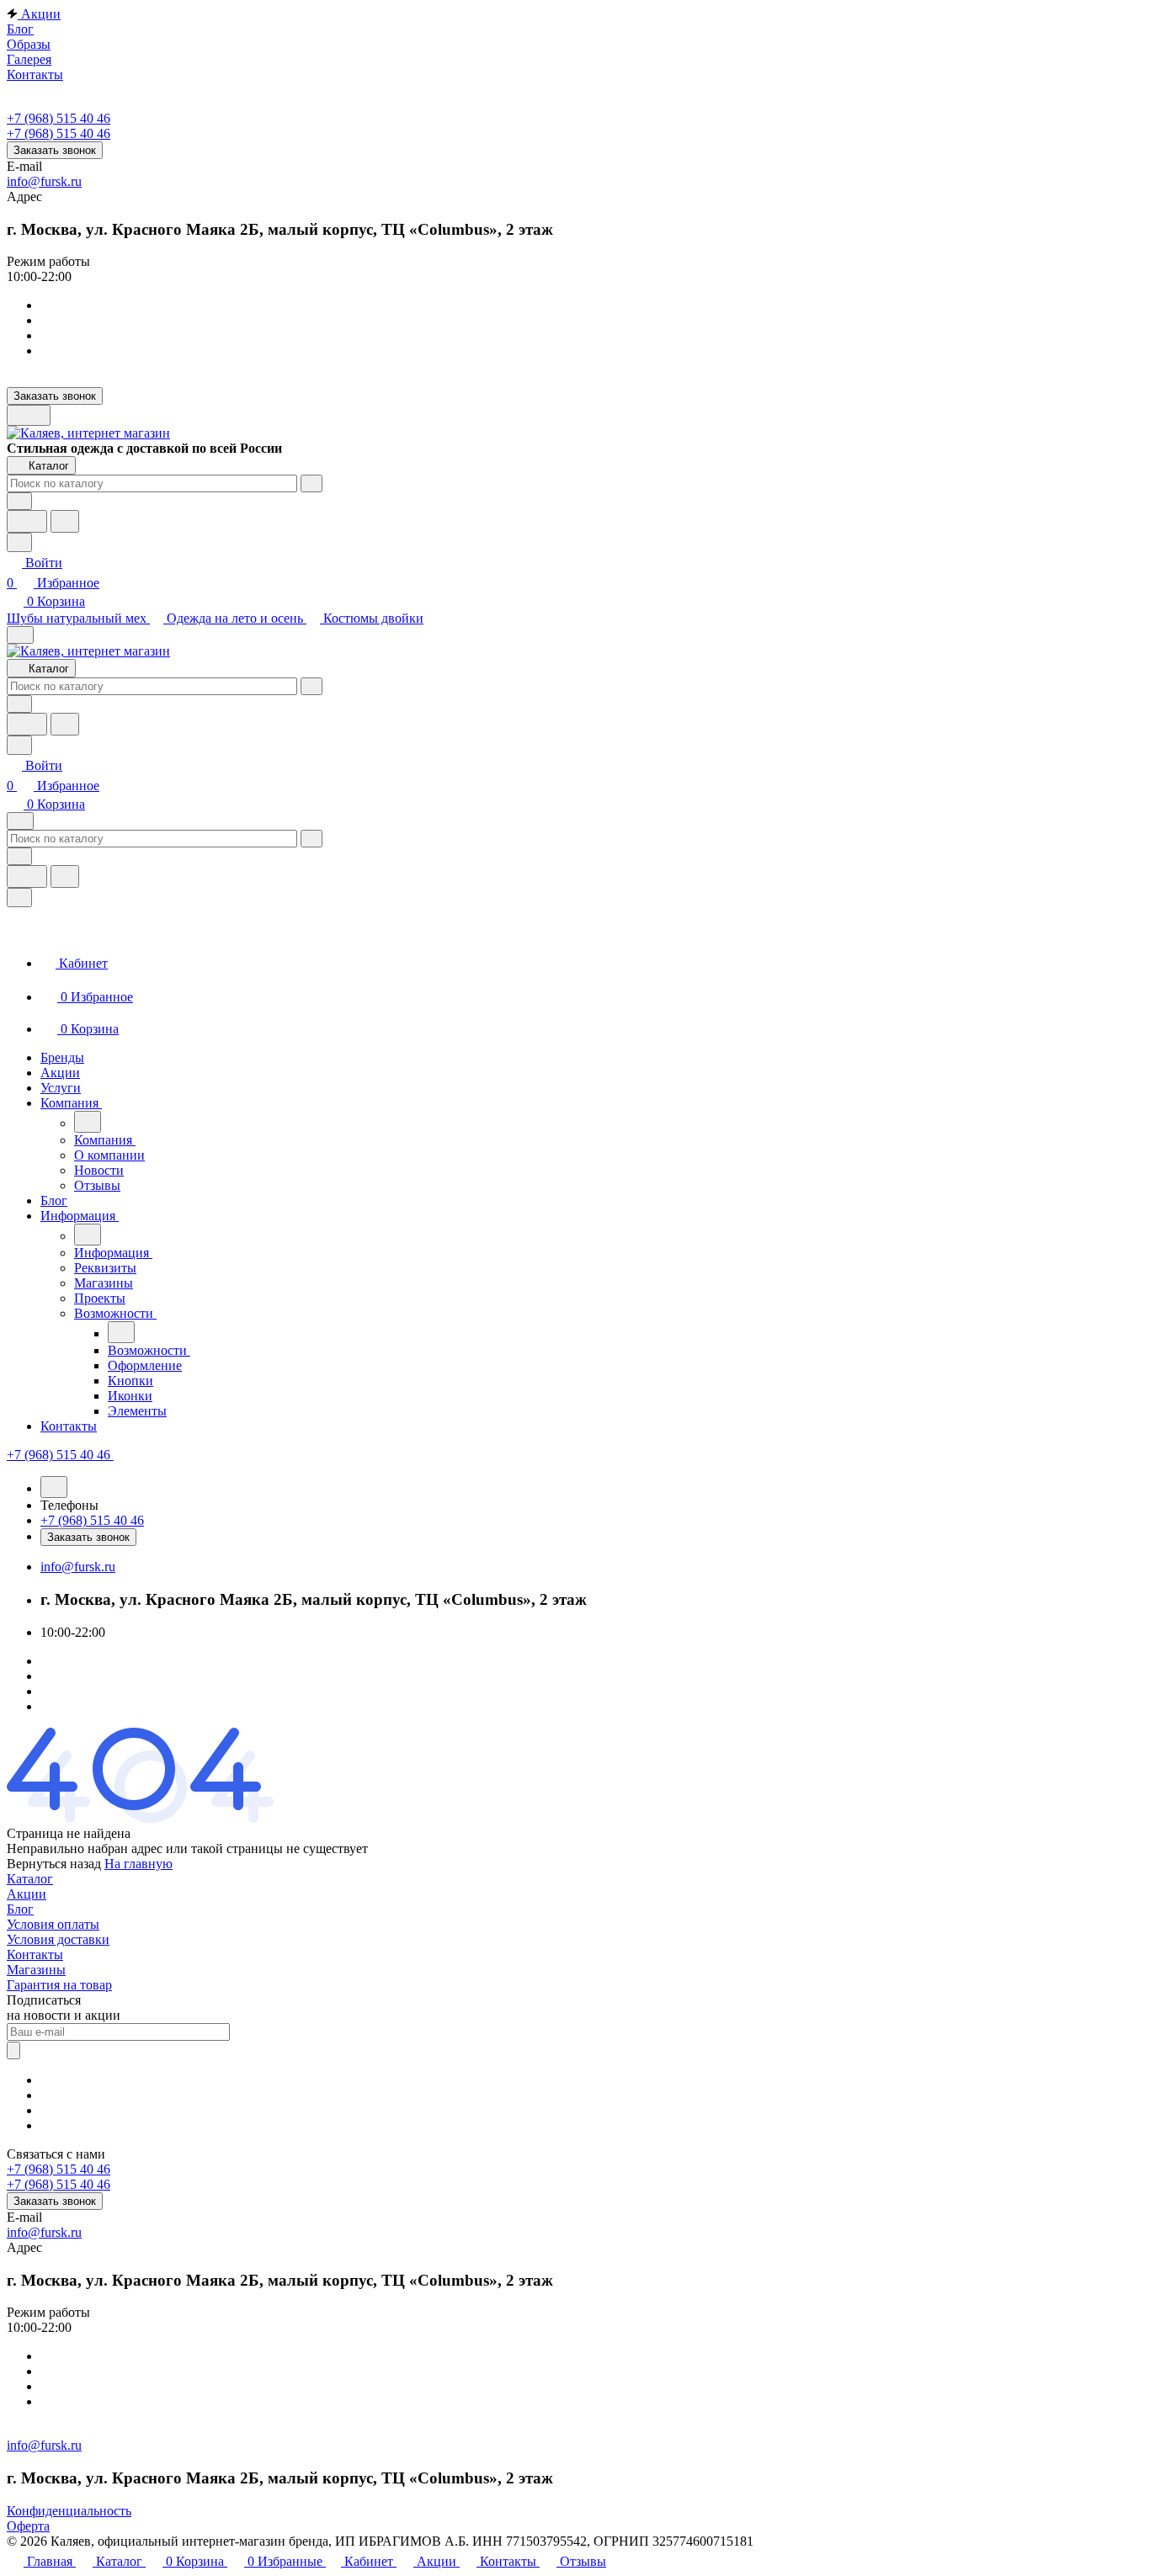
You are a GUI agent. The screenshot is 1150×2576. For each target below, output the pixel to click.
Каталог (30, 1879)
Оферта (28, 2526)
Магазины (36, 1970)
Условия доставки (58, 1939)
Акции (27, 1894)
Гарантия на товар (59, 1985)
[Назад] (88, 1122)
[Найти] (65, 521)
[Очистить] (311, 483)
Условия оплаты (53, 1924)
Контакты (35, 1955)
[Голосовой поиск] (27, 521)
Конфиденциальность (69, 2511)
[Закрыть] (19, 898)
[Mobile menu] (20, 821)
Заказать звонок (55, 150)
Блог (20, 1909)
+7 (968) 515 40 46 (59, 118)
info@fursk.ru (44, 181)
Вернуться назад (54, 1864)
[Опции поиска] (19, 501)
